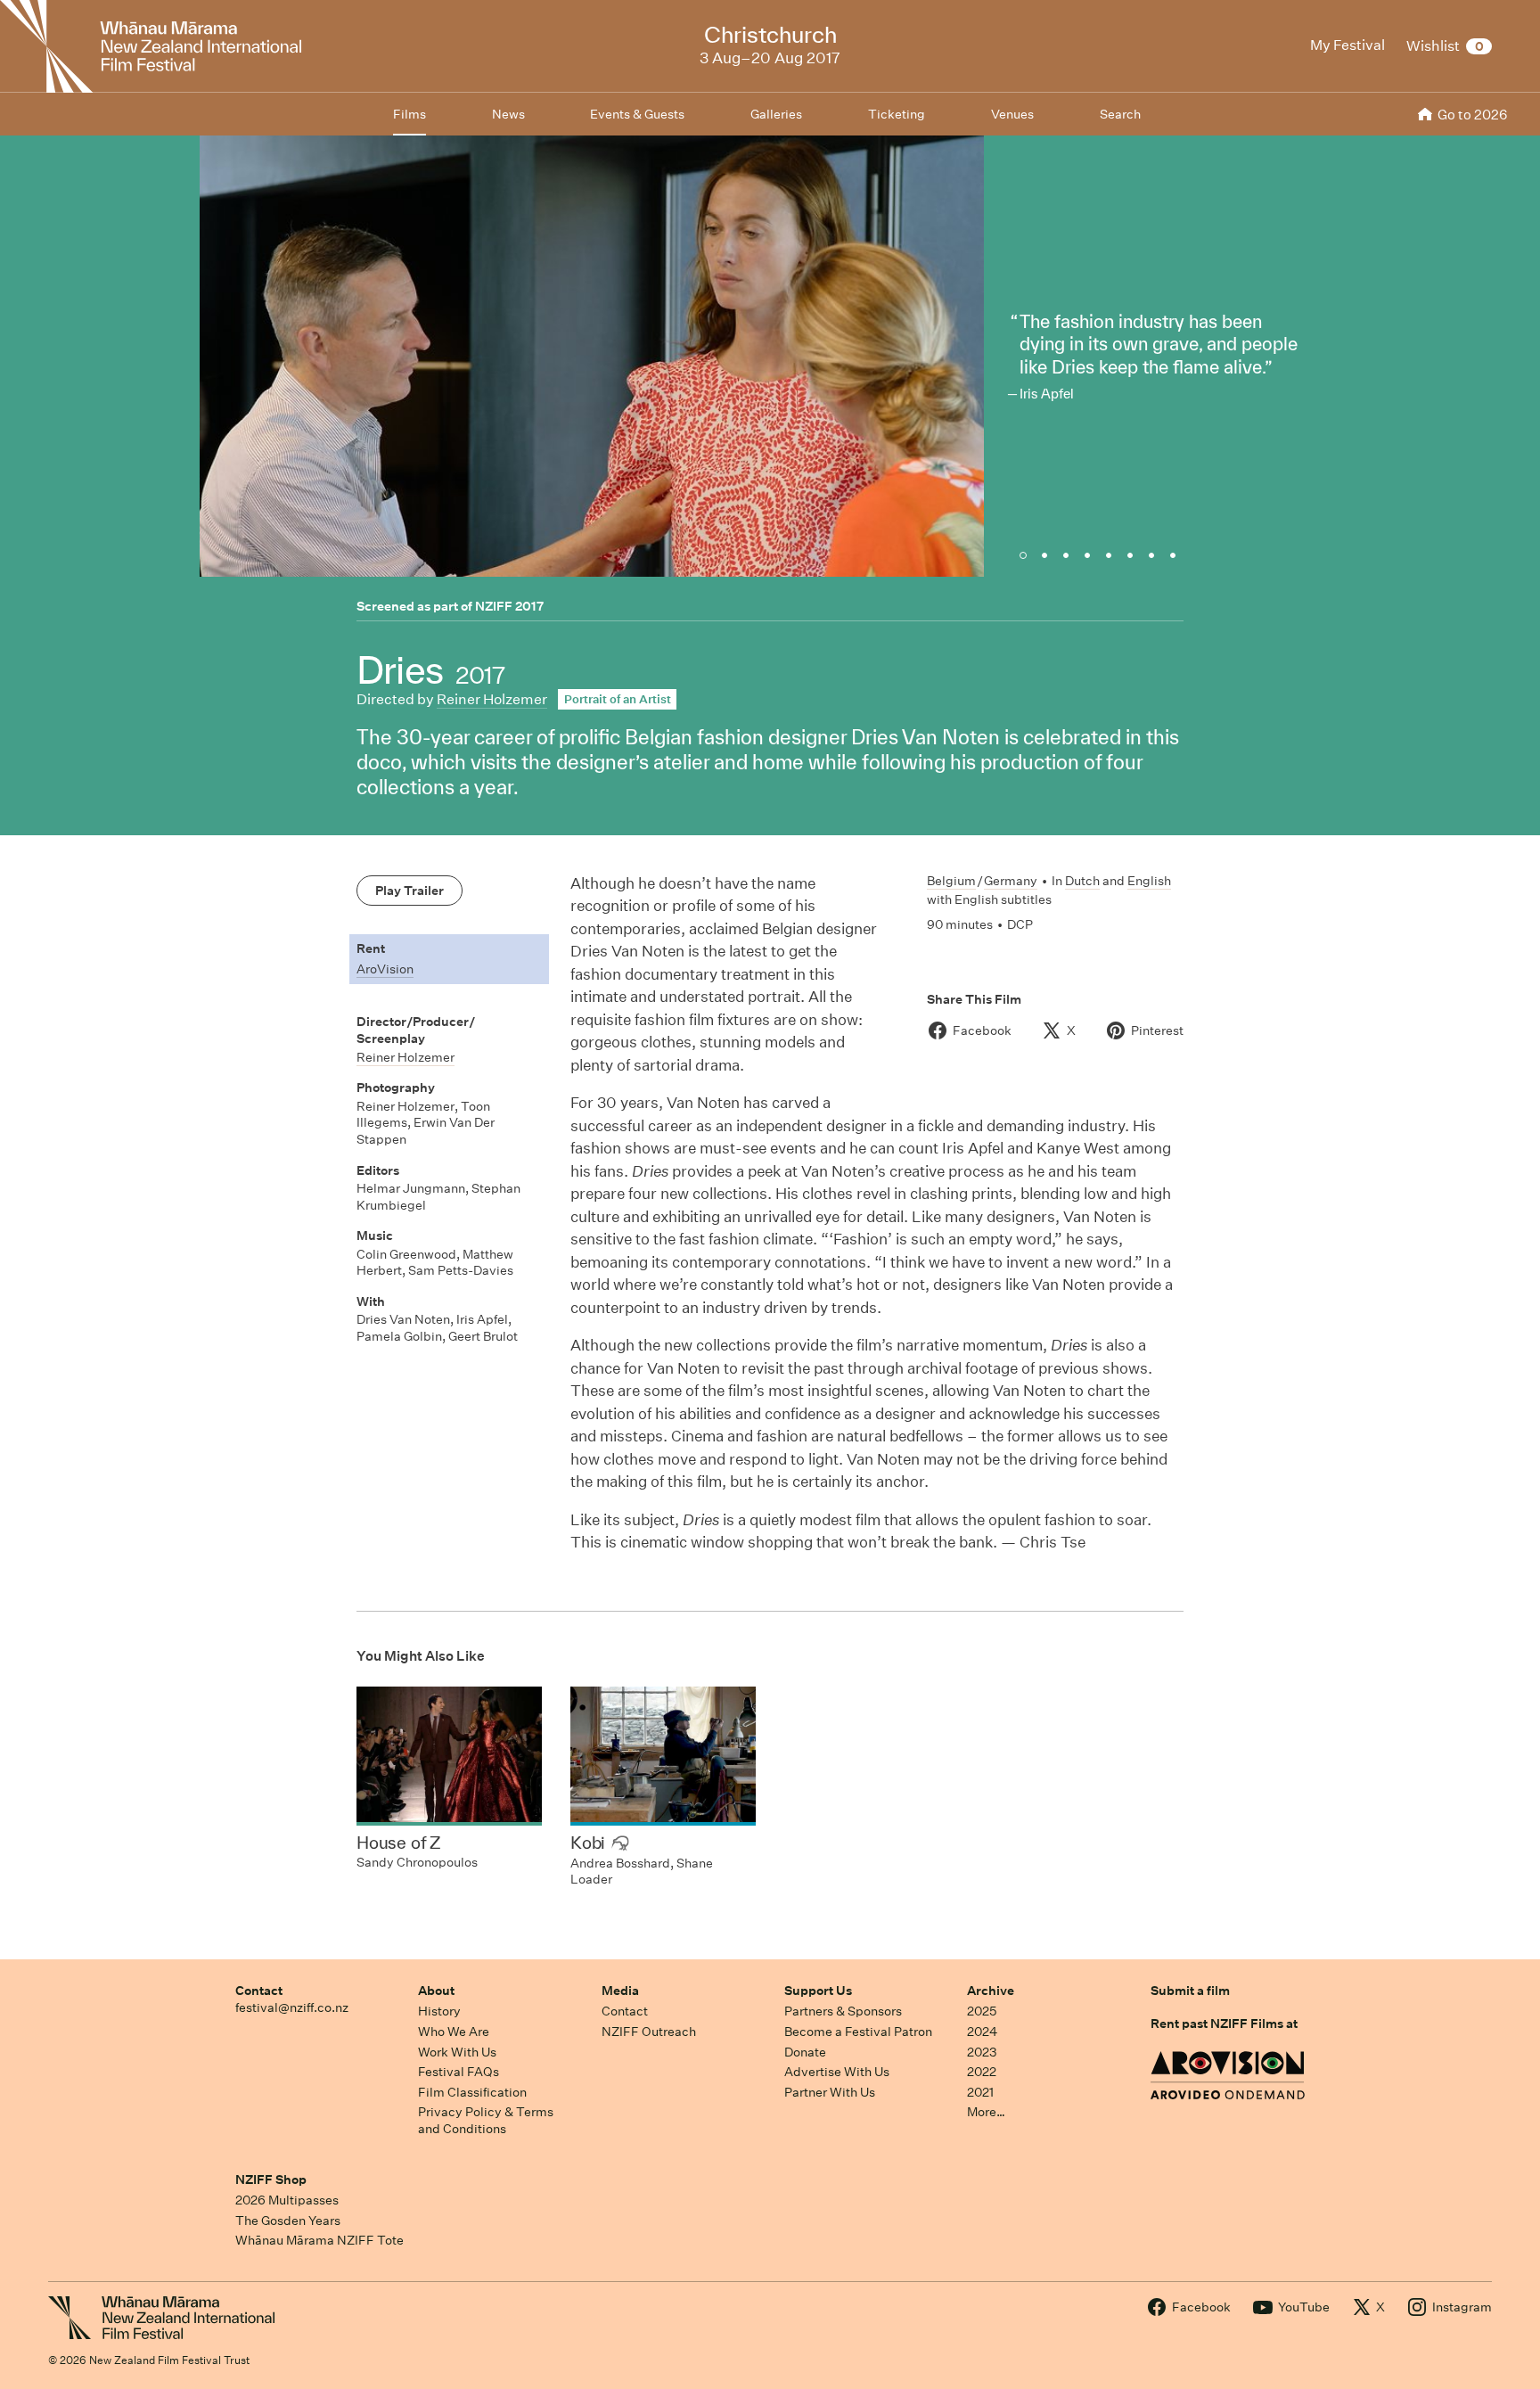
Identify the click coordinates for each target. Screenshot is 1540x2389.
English (1149, 881)
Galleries (776, 114)
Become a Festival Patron (858, 2032)
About (436, 1991)
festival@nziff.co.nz (292, 2007)
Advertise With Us (837, 2072)
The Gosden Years (288, 2221)
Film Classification (472, 2092)
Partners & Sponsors (843, 2011)
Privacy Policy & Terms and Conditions (486, 2120)
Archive (991, 1991)
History (439, 2011)
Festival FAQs (459, 2072)
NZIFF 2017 (509, 606)
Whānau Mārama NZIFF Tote (319, 2240)
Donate (805, 2052)
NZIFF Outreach (649, 2032)
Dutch (1082, 881)
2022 (982, 2072)
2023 (982, 2052)
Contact (259, 1991)
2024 (982, 2032)
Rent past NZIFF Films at (1224, 2024)
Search (1120, 114)
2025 (982, 2011)
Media (620, 1991)
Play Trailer (410, 891)
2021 (980, 2092)
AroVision (385, 969)
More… (986, 2112)
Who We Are (454, 2032)
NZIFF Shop (271, 2180)
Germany (1011, 881)
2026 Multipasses (287, 2200)
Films (410, 114)
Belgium (951, 881)
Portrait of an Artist (618, 699)
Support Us (818, 1991)
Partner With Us (830, 2092)
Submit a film (1190, 1991)
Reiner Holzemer (492, 699)
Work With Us (457, 2052)
